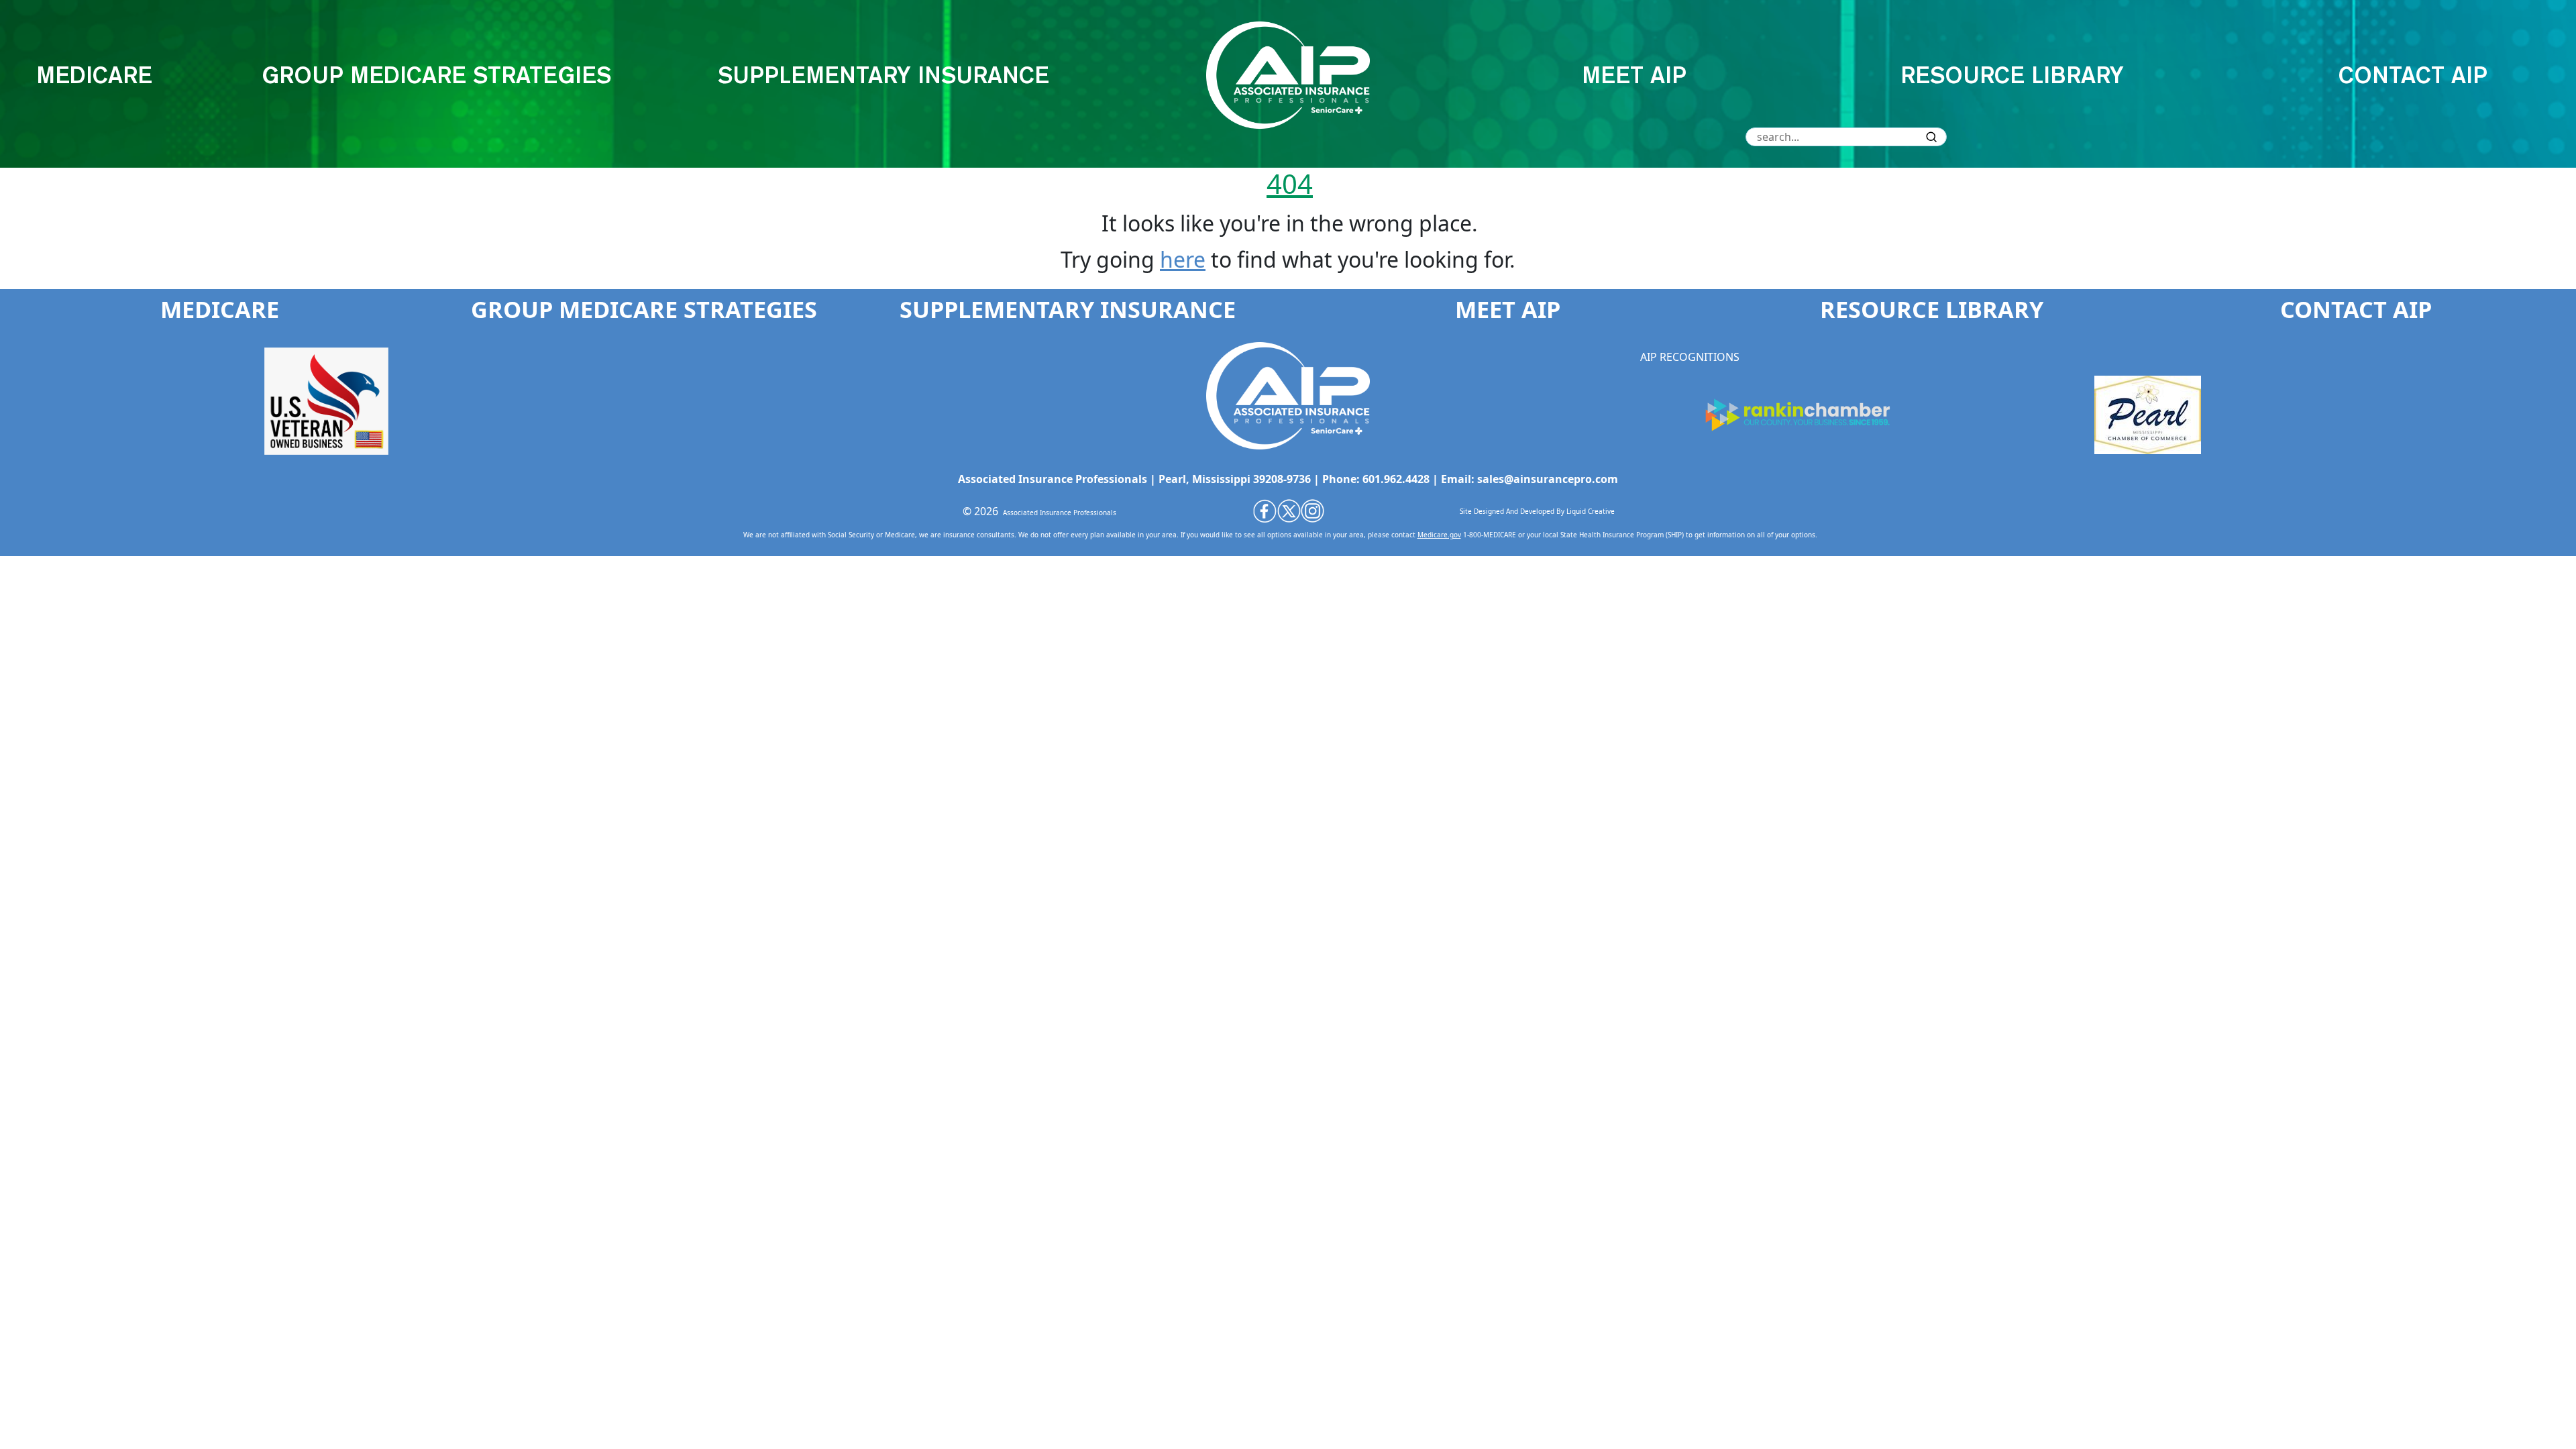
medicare (94, 75)
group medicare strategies (436, 75)
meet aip (1634, 75)
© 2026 (980, 511)
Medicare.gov (1439, 535)
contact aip (2413, 75)
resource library (2012, 75)
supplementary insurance (883, 75)
